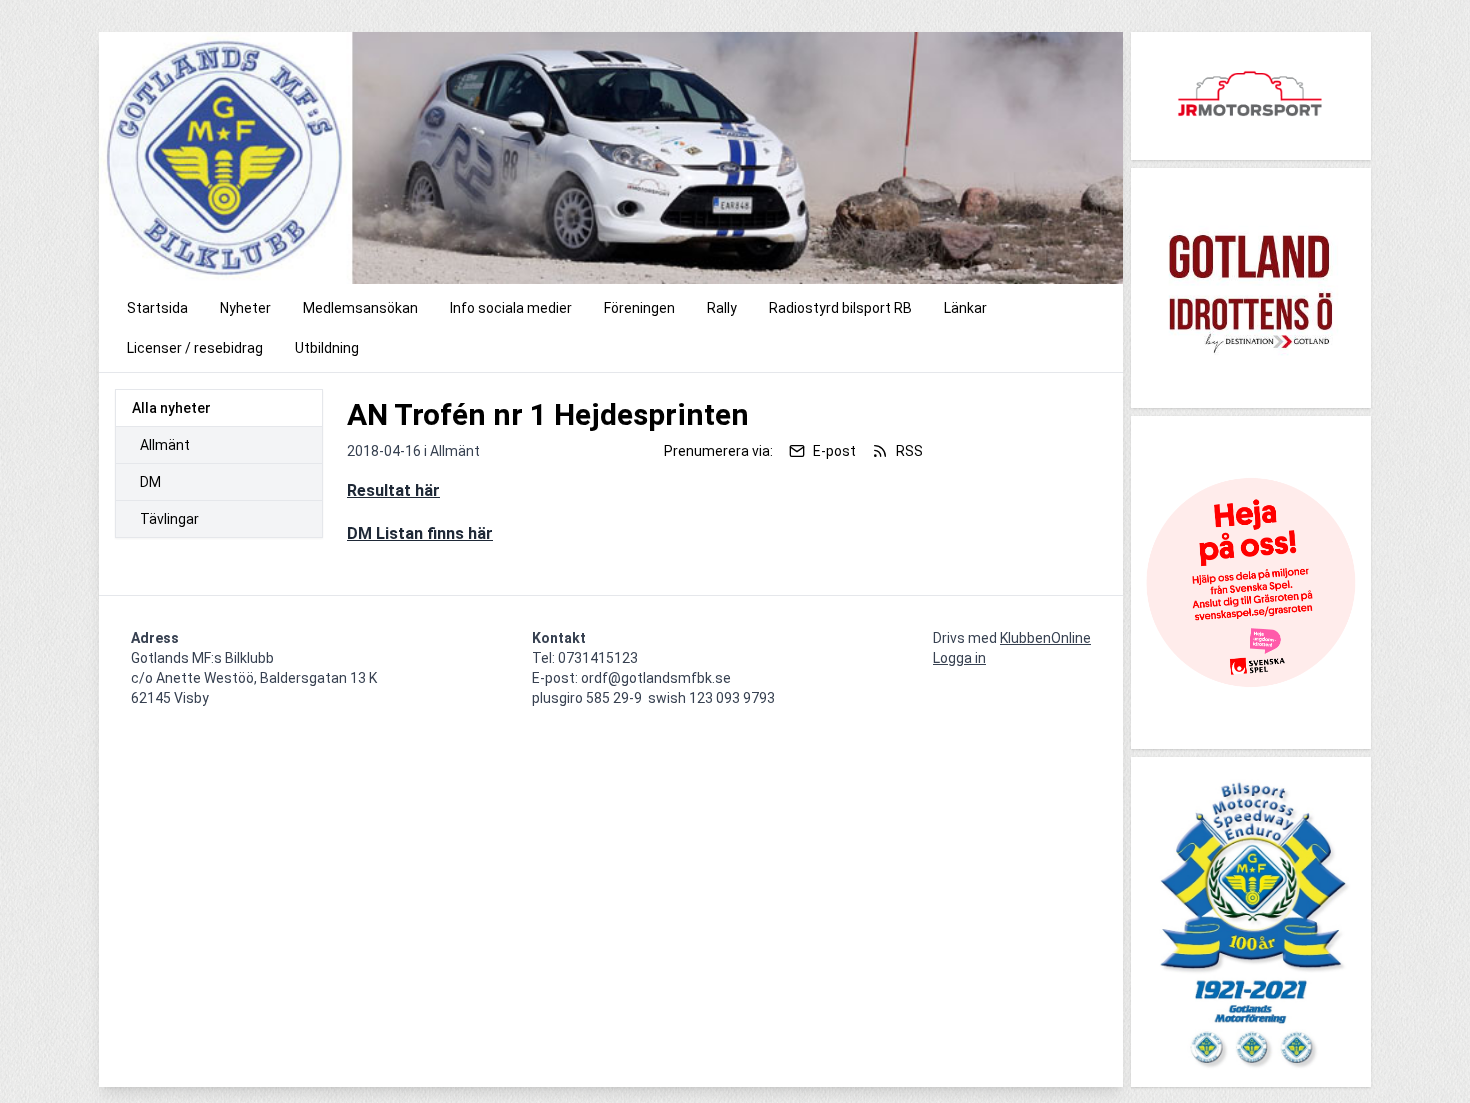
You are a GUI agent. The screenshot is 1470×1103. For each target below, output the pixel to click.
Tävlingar (169, 519)
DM (150, 482)
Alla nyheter (171, 408)
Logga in (959, 658)
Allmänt (165, 445)
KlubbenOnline (1045, 638)
